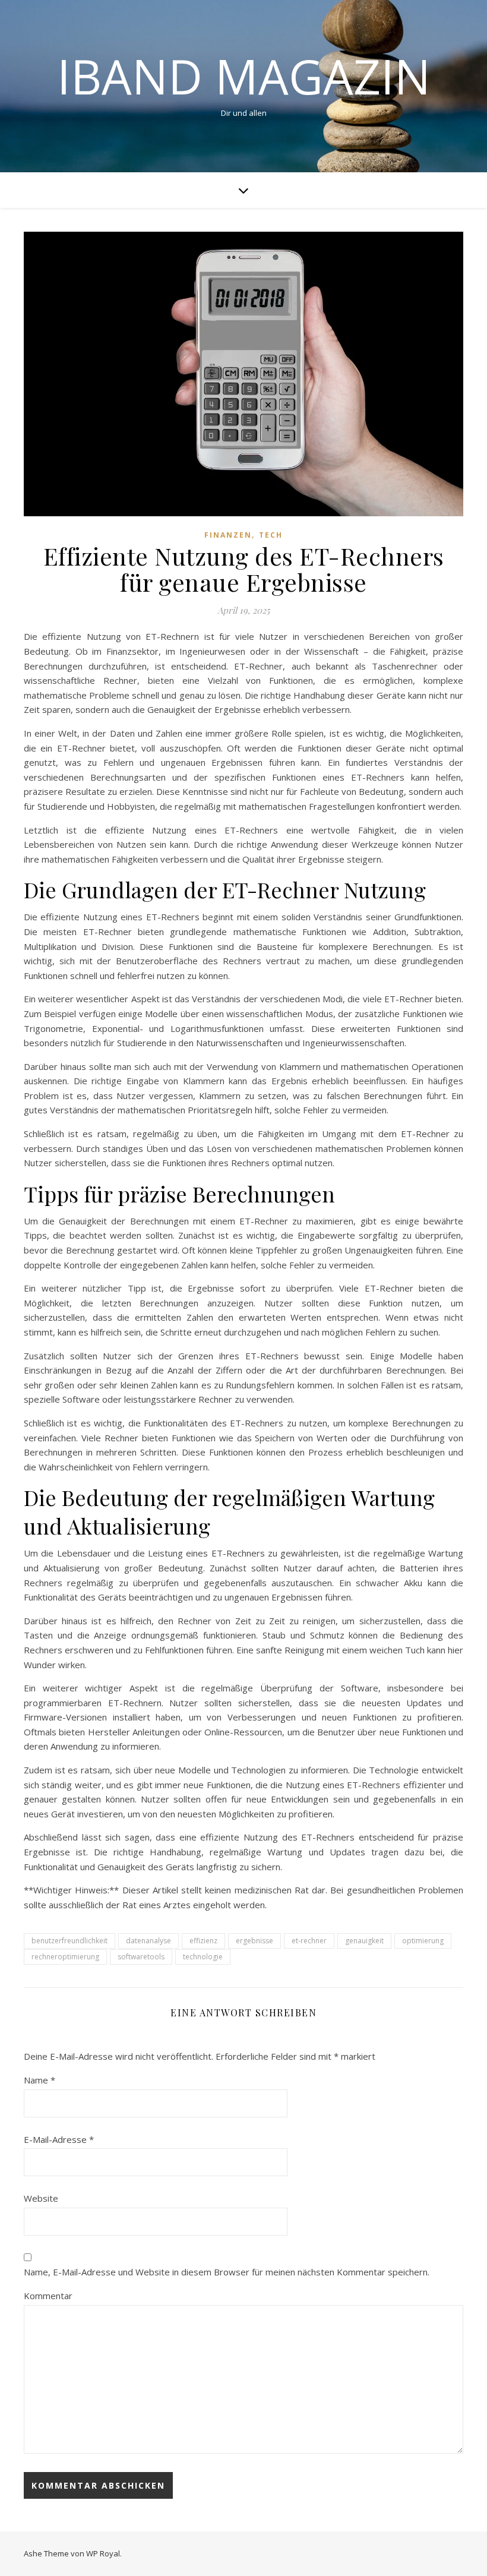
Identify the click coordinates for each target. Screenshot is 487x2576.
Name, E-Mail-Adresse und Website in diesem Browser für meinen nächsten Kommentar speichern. (227, 2272)
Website (41, 2198)
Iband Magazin (244, 76)
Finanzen (228, 535)
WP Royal (103, 2553)
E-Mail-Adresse (59, 2139)
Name (39, 2080)
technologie (203, 1957)
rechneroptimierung (65, 1957)
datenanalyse (148, 1941)
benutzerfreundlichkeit (69, 1941)
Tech (271, 535)
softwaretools (141, 1957)
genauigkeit (364, 1941)
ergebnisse (254, 1941)
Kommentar (48, 2296)
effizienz (203, 1941)
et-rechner (309, 1941)
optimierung (423, 1941)
